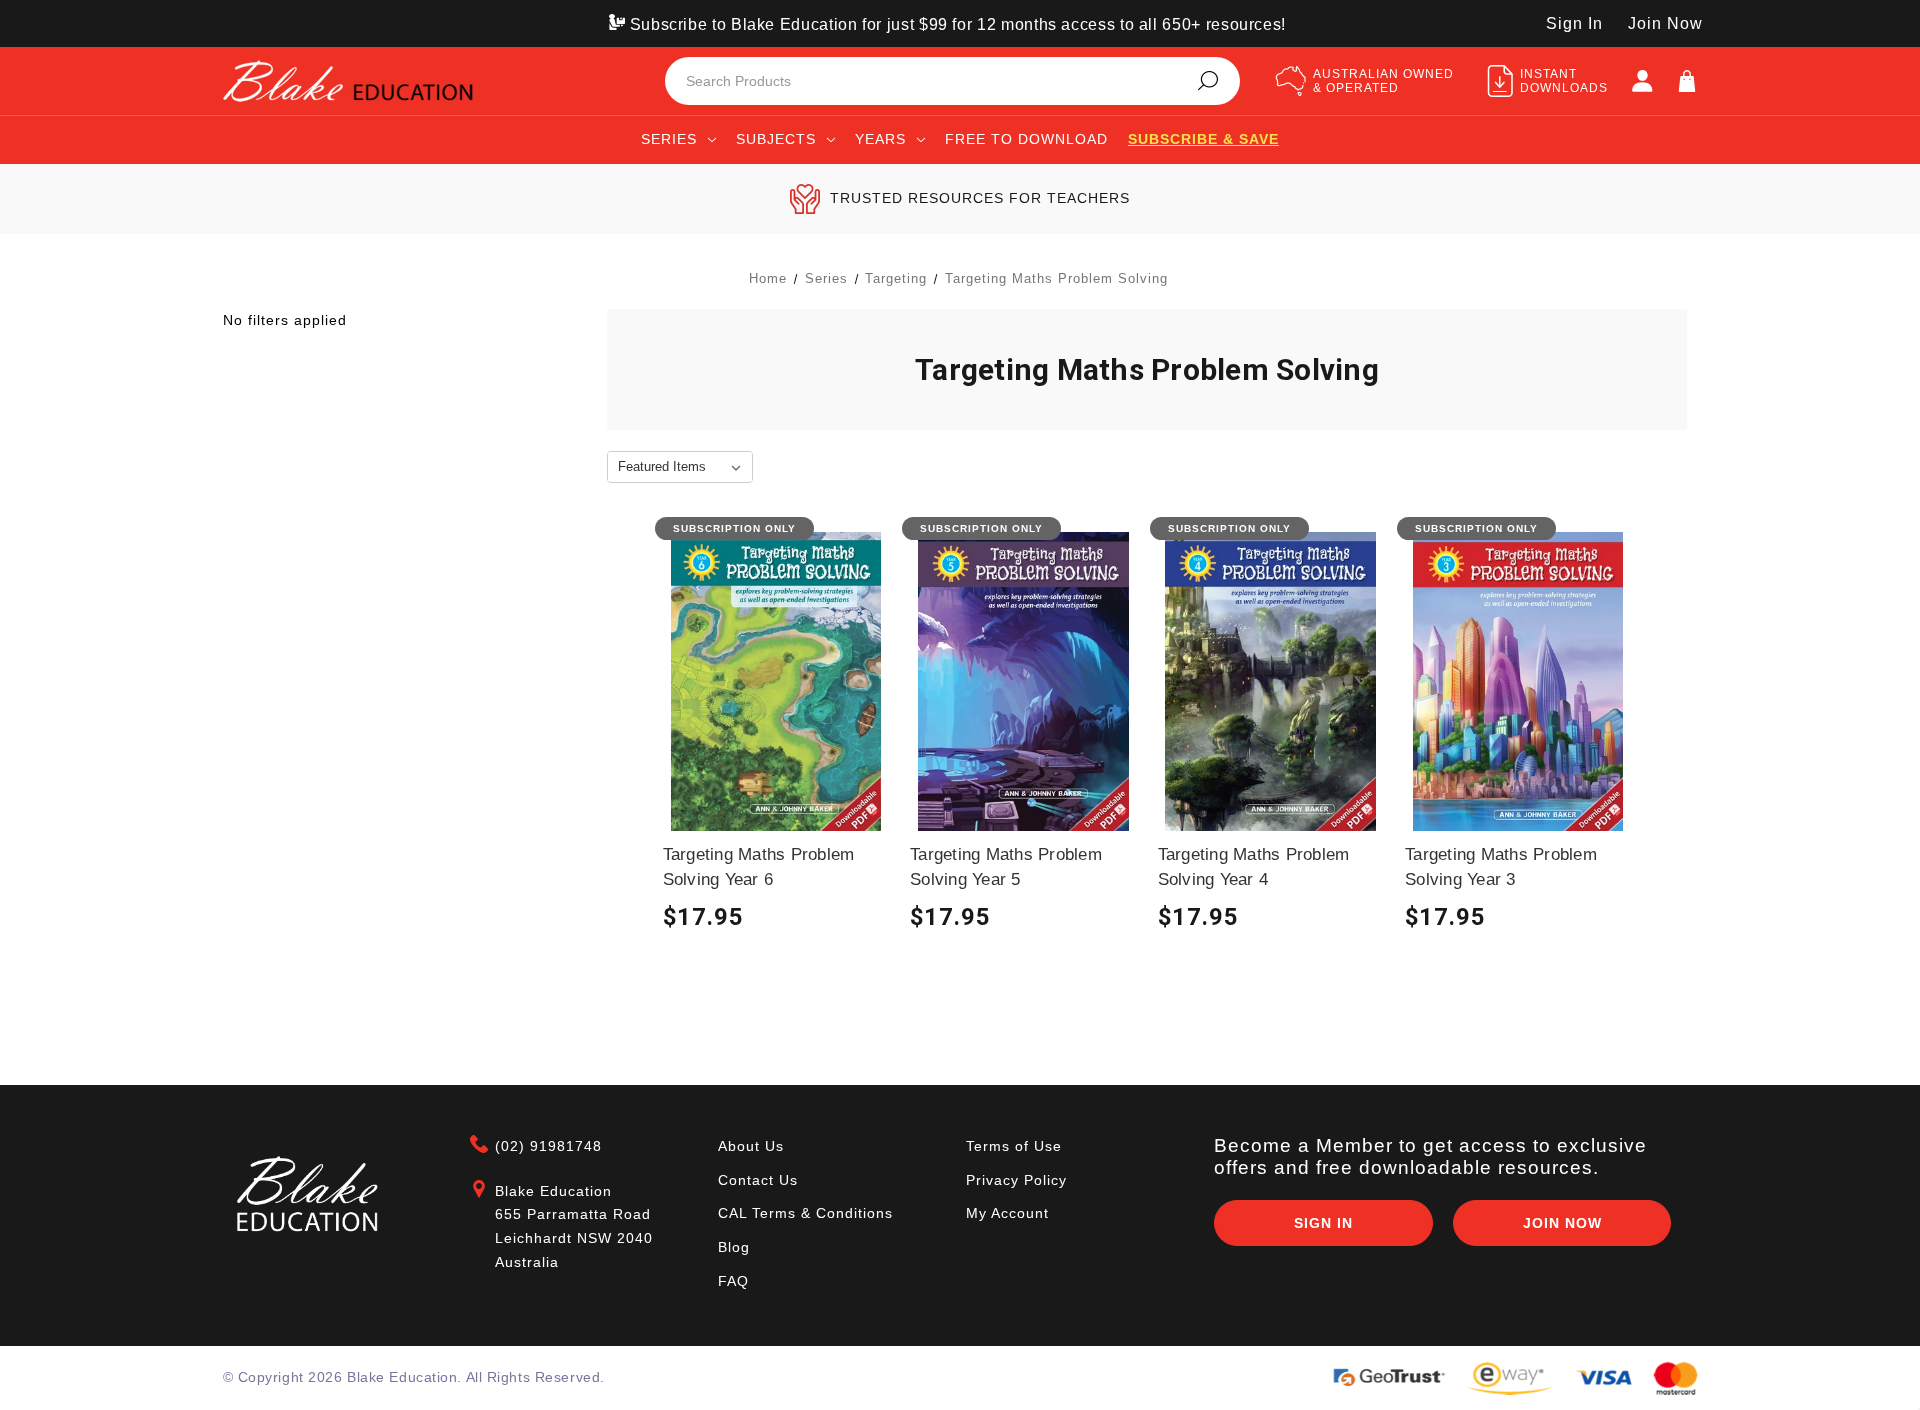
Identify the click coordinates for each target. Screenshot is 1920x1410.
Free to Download (1026, 139)
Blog (734, 1247)
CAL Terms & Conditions (805, 1213)
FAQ (733, 1281)
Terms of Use (1014, 1146)
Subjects (776, 139)
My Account (1007, 1213)
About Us (751, 1146)
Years (880, 139)
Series (669, 139)
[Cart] (1687, 81)
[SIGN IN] (1642, 81)
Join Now (1665, 23)
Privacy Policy (1016, 1180)
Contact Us (758, 1180)
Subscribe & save (1203, 139)
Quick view (776, 696)
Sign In (1574, 23)
